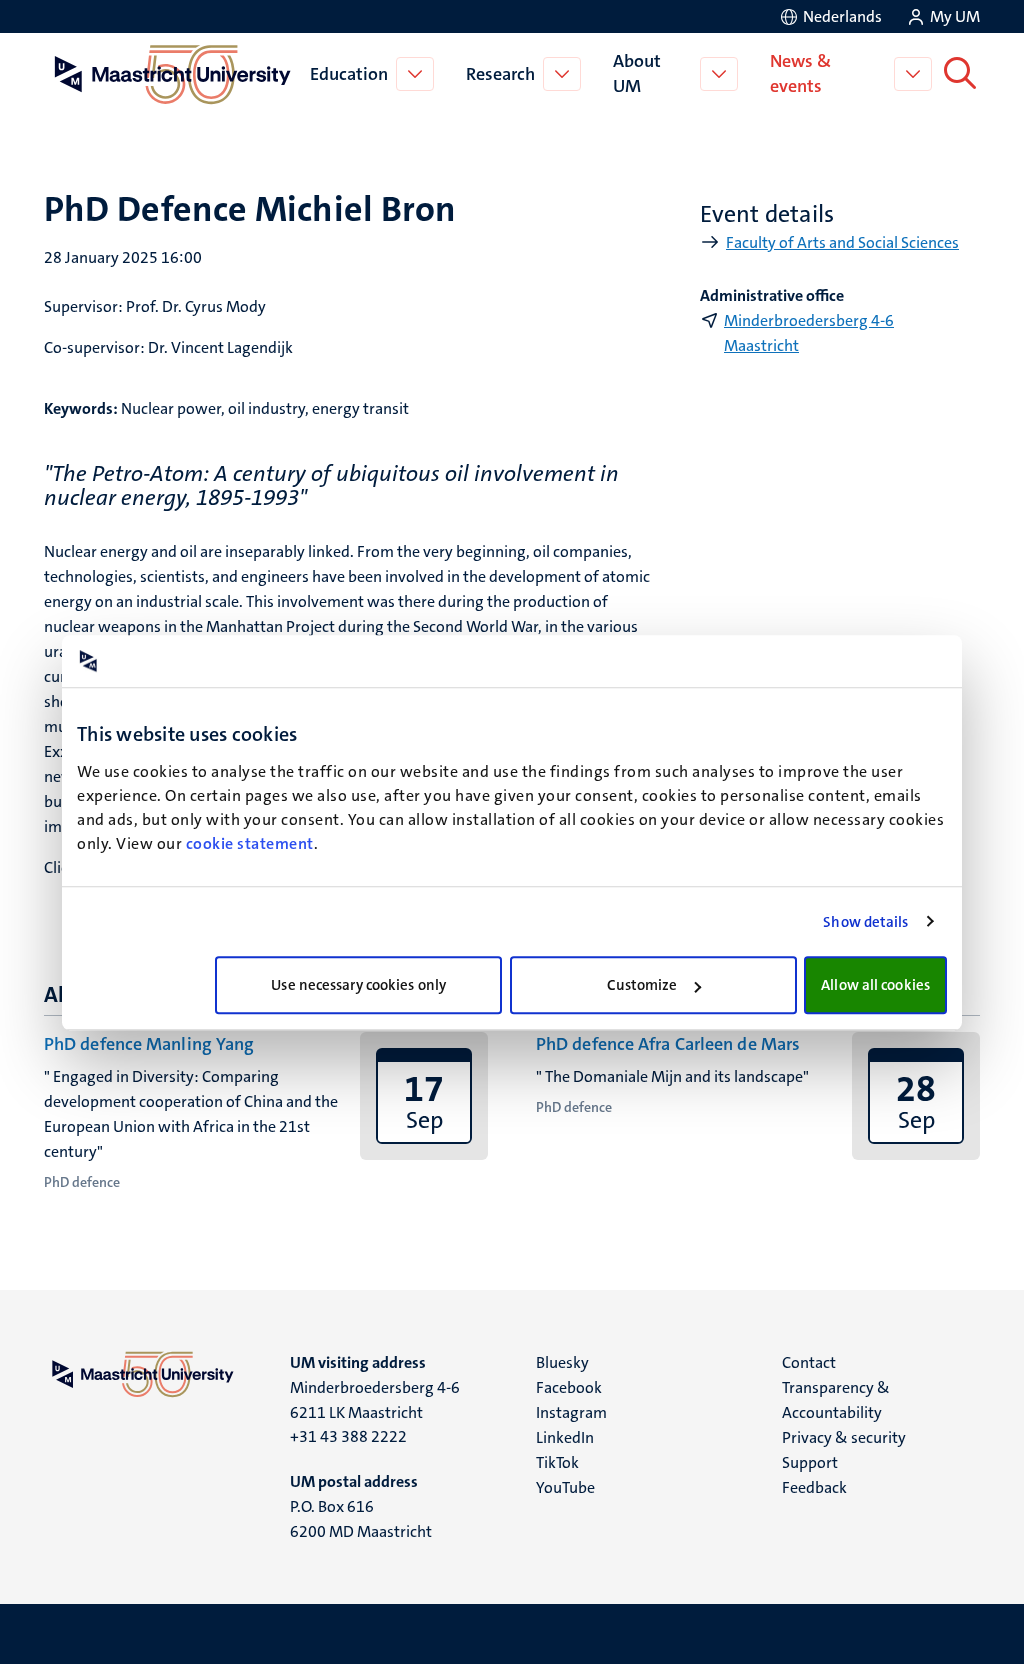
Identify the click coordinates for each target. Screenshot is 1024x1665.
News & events (800, 73)
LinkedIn (565, 1437)
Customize (642, 985)
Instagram (571, 1412)
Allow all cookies (875, 985)
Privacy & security (844, 1437)
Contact (809, 1362)
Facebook (569, 1387)
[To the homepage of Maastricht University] (173, 74)
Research (500, 74)
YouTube (565, 1487)
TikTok (557, 1462)
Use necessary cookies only (358, 985)
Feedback (814, 1487)
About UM (637, 73)
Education (349, 74)
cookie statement (250, 843)
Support (810, 1462)
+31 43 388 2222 (348, 1436)
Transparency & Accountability (836, 1400)
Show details (865, 922)
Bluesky (562, 1362)
